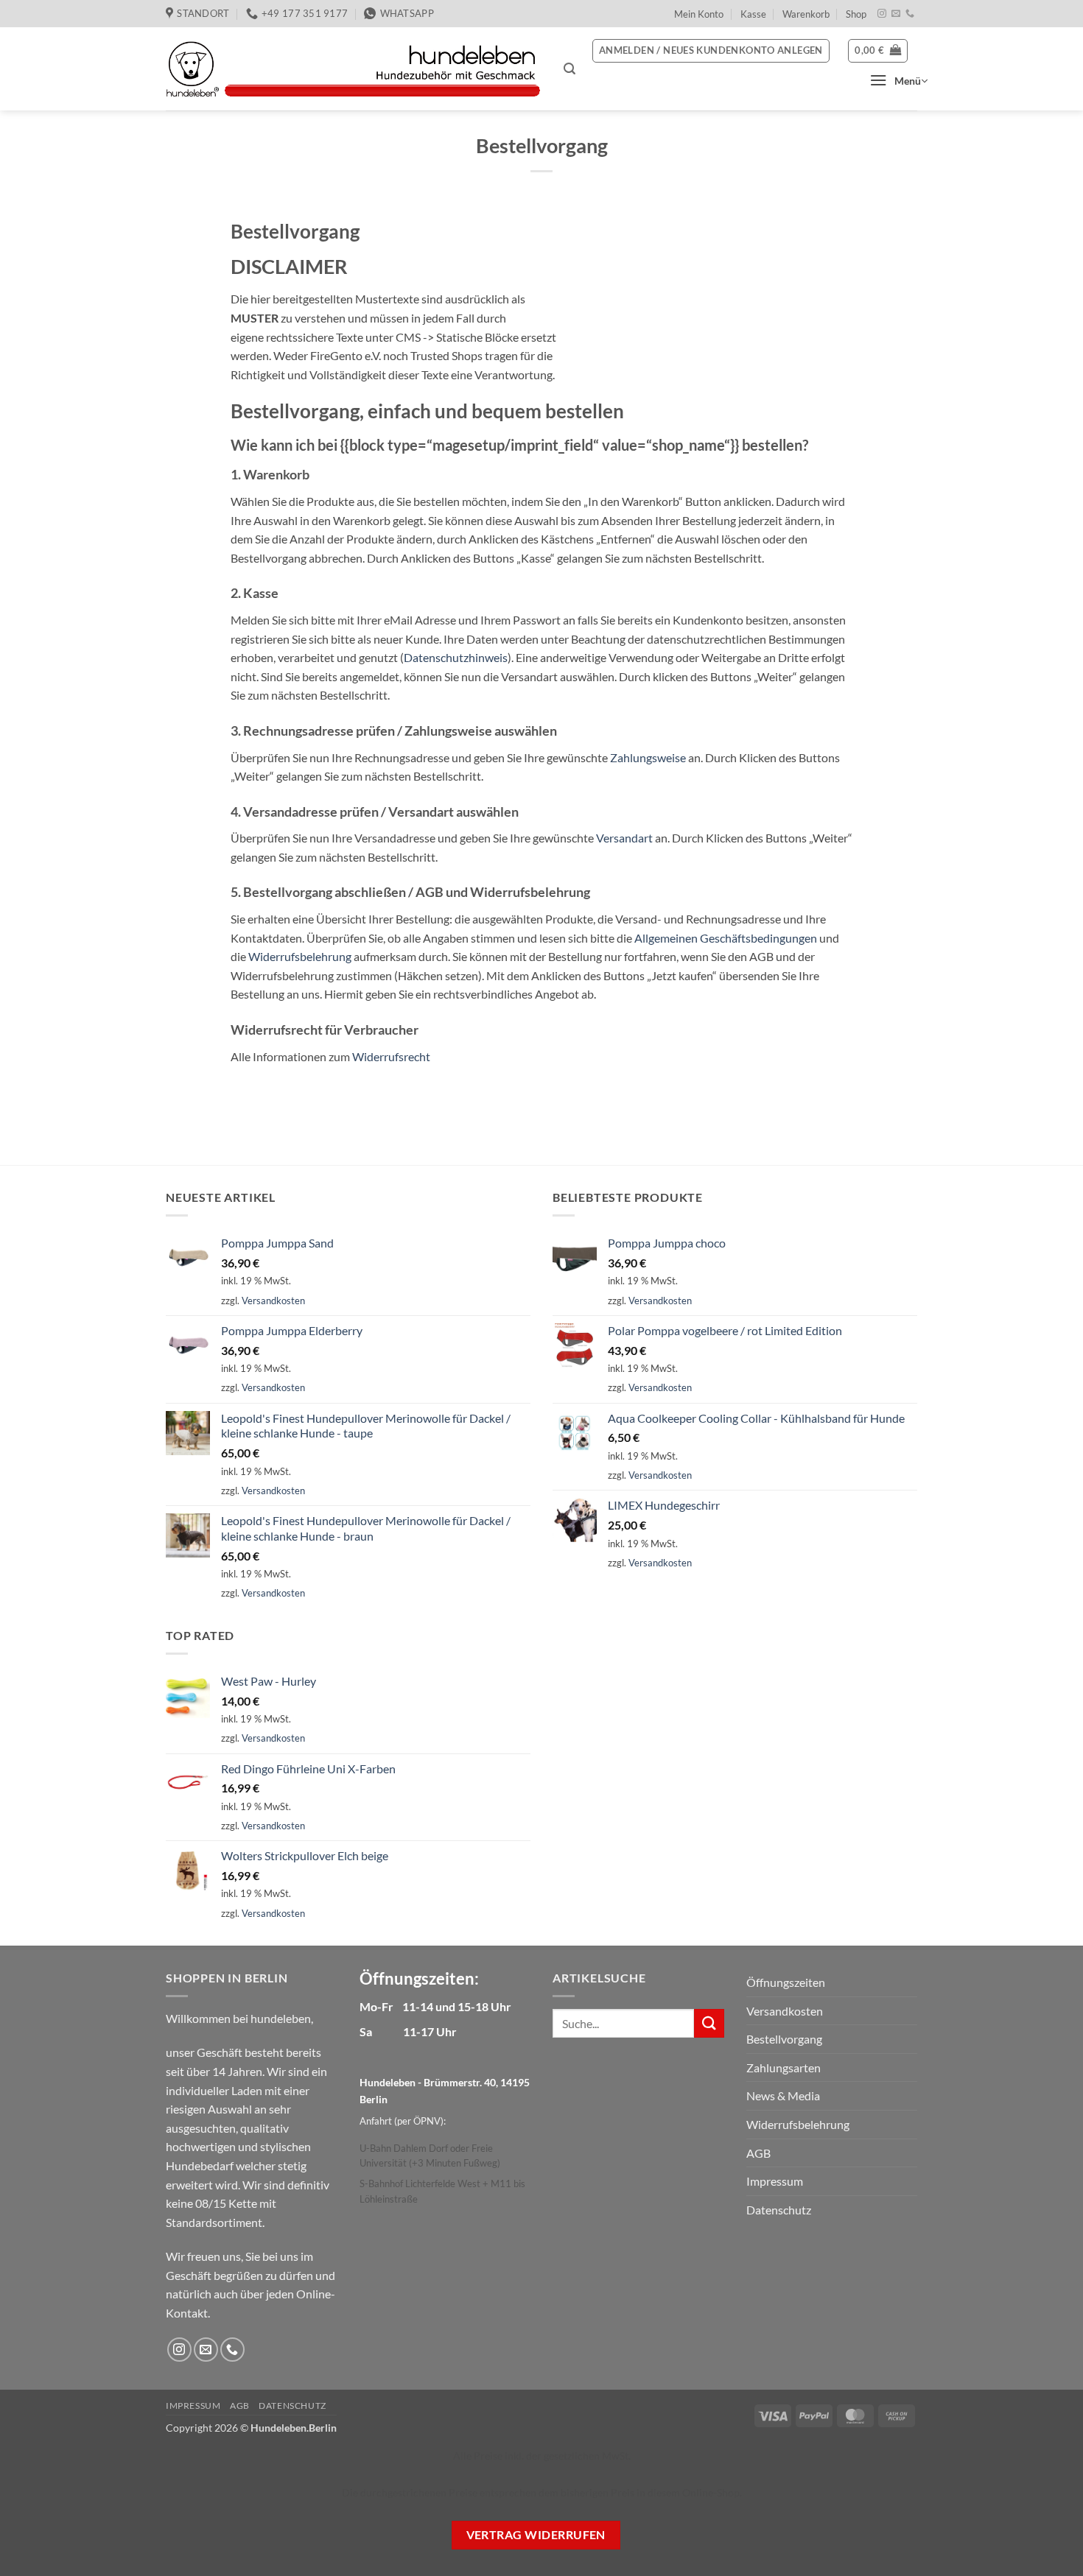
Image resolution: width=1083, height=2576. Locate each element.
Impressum (775, 2181)
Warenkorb (806, 14)
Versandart (624, 838)
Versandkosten (273, 1301)
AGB (758, 2153)
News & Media (783, 2095)
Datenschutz (779, 2210)
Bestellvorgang (784, 2039)
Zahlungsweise (648, 757)
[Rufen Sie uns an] (910, 14)
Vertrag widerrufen (536, 2535)
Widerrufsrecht (391, 1056)
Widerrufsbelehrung (300, 956)
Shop (856, 14)
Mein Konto (699, 14)
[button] (569, 69)
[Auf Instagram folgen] (882, 14)
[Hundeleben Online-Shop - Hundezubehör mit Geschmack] (354, 69)
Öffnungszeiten (786, 1982)
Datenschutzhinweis (456, 657)
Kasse (753, 14)
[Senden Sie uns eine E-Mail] (896, 14)
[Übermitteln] (709, 2023)
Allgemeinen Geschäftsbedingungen (726, 938)
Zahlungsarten (784, 2068)
